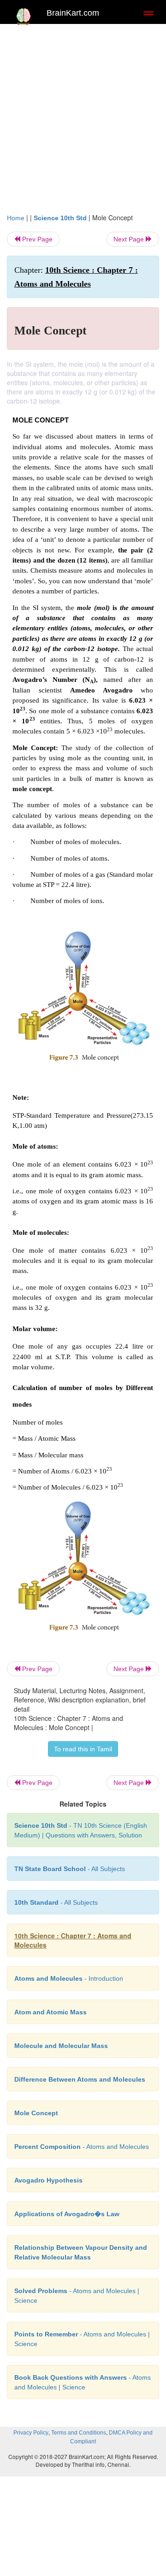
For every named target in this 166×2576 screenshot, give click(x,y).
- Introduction (69, 1978)
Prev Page (36, 239)
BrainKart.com (73, 13)
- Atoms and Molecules (82, 2147)
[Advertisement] (83, 116)
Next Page (130, 239)
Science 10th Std (60, 218)
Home (16, 218)
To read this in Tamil (83, 1749)
